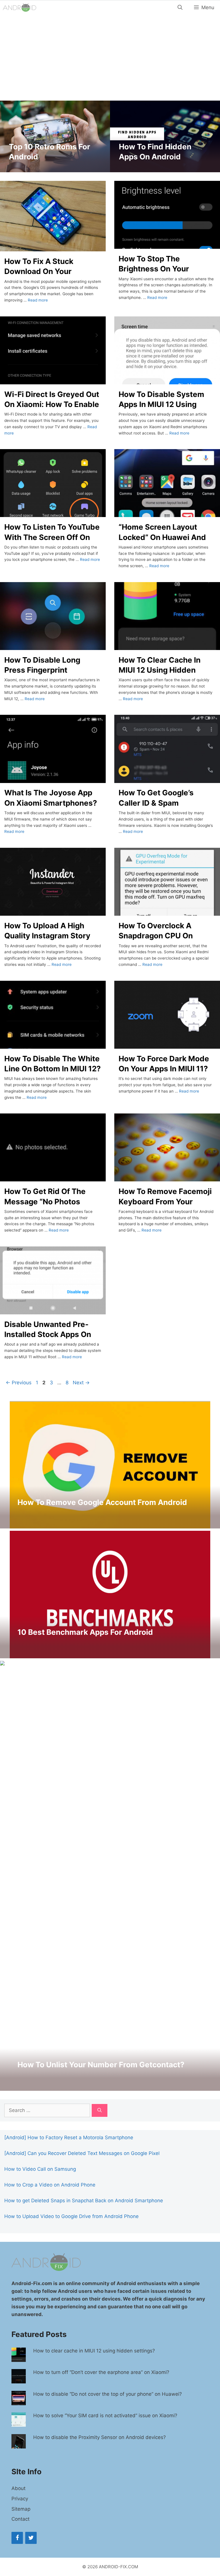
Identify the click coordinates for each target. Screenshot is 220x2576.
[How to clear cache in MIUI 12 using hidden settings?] (19, 2358)
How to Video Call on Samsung (40, 2169)
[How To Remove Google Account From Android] (110, 1524)
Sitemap (21, 2509)
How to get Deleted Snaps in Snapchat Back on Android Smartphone (84, 2201)
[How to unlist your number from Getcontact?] (110, 2087)
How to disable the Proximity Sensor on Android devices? (100, 2437)
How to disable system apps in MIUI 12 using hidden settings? (161, 404)
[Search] (100, 2111)
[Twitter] (31, 2538)
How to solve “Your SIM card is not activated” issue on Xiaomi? (105, 2416)
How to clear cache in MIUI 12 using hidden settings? (160, 670)
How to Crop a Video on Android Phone (50, 2185)
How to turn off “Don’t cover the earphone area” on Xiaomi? (101, 2372)
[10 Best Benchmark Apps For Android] (110, 1654)
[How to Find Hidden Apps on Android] (165, 168)
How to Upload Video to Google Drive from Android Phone (71, 2216)
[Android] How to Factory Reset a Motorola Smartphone (69, 2137)
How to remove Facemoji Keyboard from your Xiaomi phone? (165, 1201)
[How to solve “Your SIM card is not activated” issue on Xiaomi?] (19, 2423)
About (18, 2488)
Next (81, 1383)
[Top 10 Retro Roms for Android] (55, 168)
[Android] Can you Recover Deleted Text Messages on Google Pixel (82, 2153)
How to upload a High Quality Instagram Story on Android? (47, 936)
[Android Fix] (20, 7)
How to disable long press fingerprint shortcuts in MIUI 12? (43, 670)
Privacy (20, 2499)
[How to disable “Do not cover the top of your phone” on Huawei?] (19, 2401)
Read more (38, 300)
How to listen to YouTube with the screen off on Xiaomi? (52, 537)
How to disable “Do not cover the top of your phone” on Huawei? (108, 2394)
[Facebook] (17, 2538)
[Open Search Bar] (180, 7)
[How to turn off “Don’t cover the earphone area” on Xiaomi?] (19, 2379)
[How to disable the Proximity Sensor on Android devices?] (19, 2444)
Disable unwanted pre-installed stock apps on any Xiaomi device (48, 1334)
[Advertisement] (110, 58)
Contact (20, 2519)
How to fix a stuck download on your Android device (39, 271)
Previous (19, 1383)
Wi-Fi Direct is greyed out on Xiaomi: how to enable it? (52, 404)
